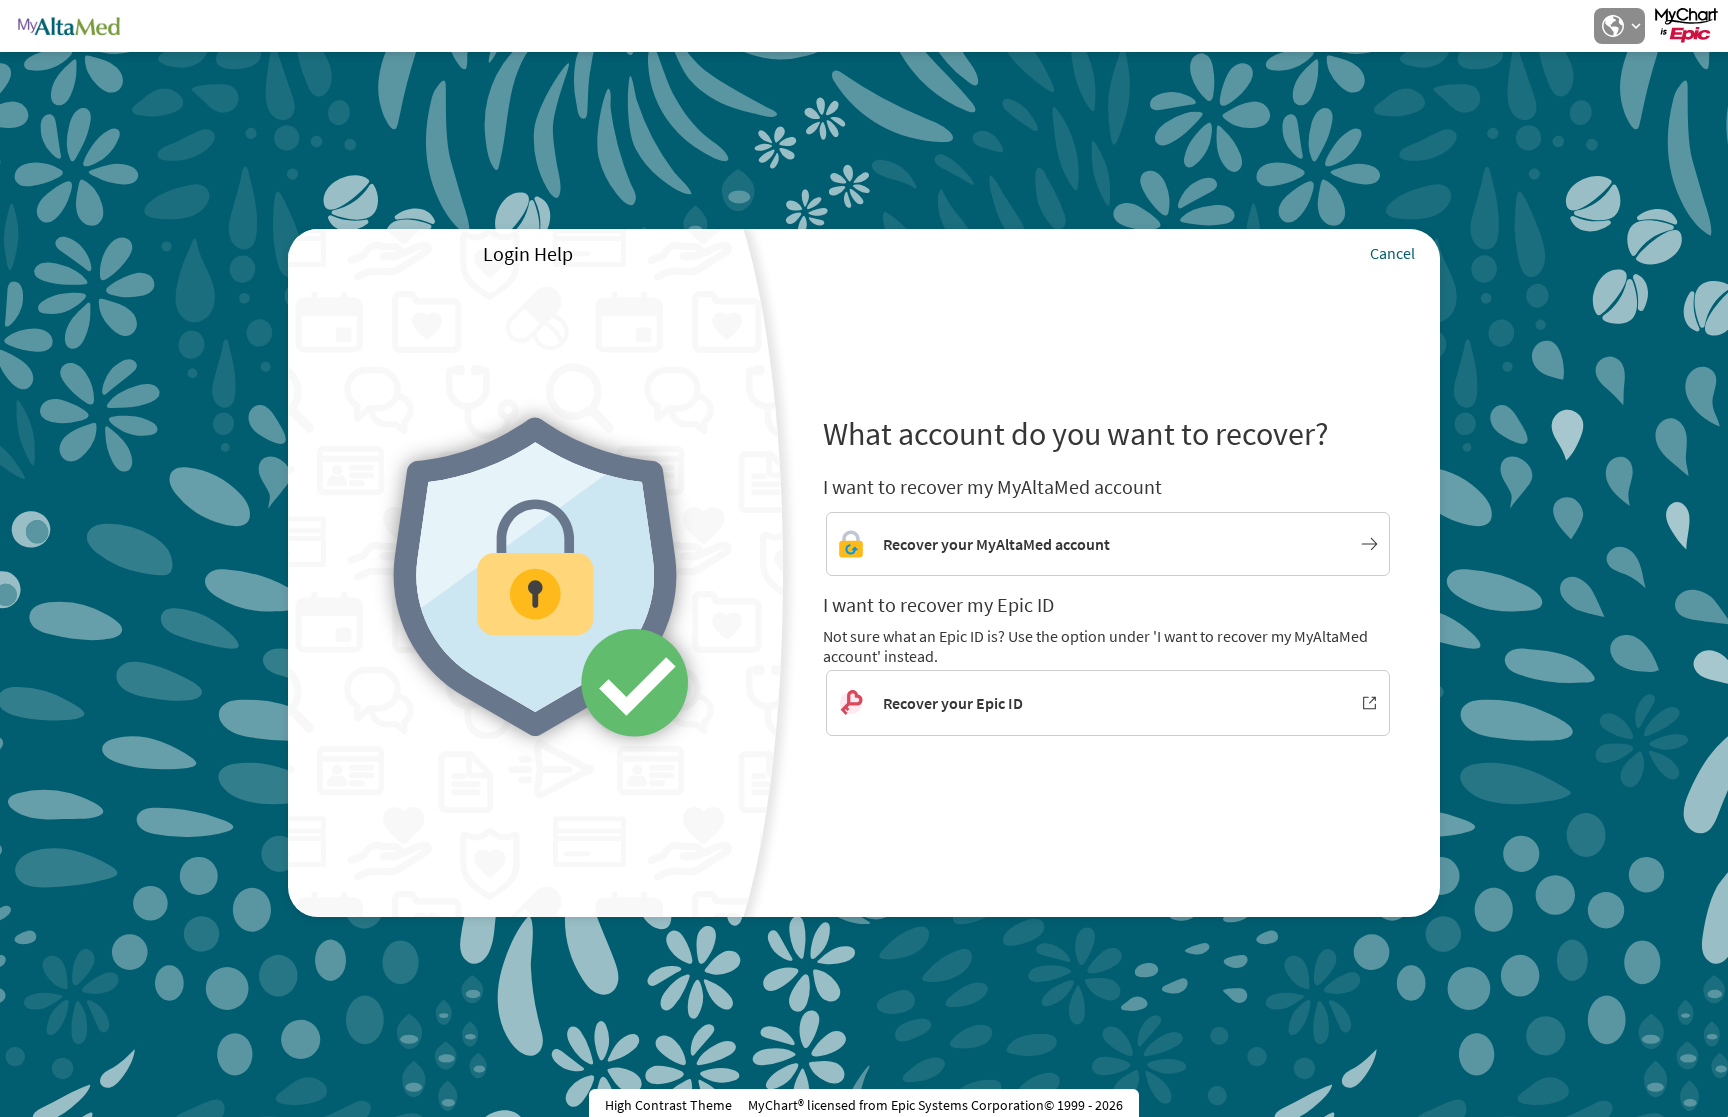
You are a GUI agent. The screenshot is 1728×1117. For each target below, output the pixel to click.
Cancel (1392, 253)
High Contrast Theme (668, 1105)
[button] (1619, 26)
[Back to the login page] (69, 26)
